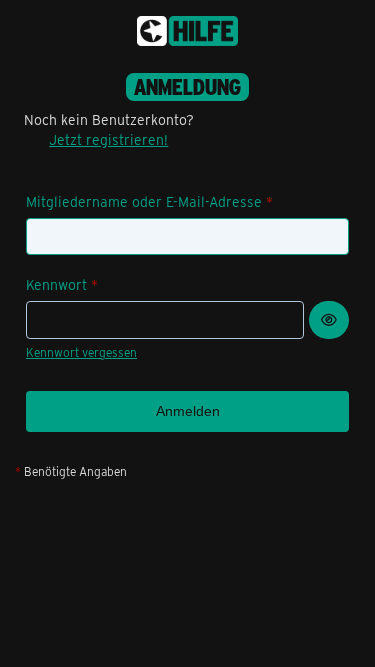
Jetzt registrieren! (108, 139)
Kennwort (56, 284)
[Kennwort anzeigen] (329, 320)
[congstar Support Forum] (187, 31)
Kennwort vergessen (81, 352)
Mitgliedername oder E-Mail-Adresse (144, 201)
